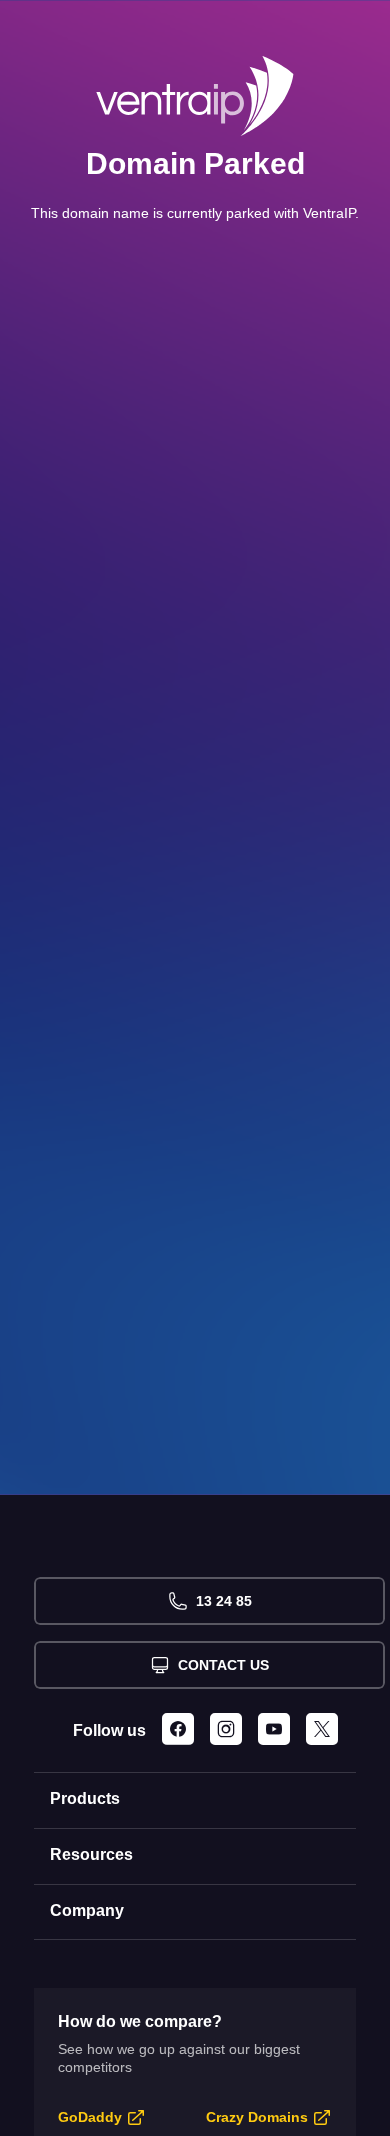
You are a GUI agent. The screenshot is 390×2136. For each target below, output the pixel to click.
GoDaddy (90, 2117)
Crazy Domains (257, 2117)
